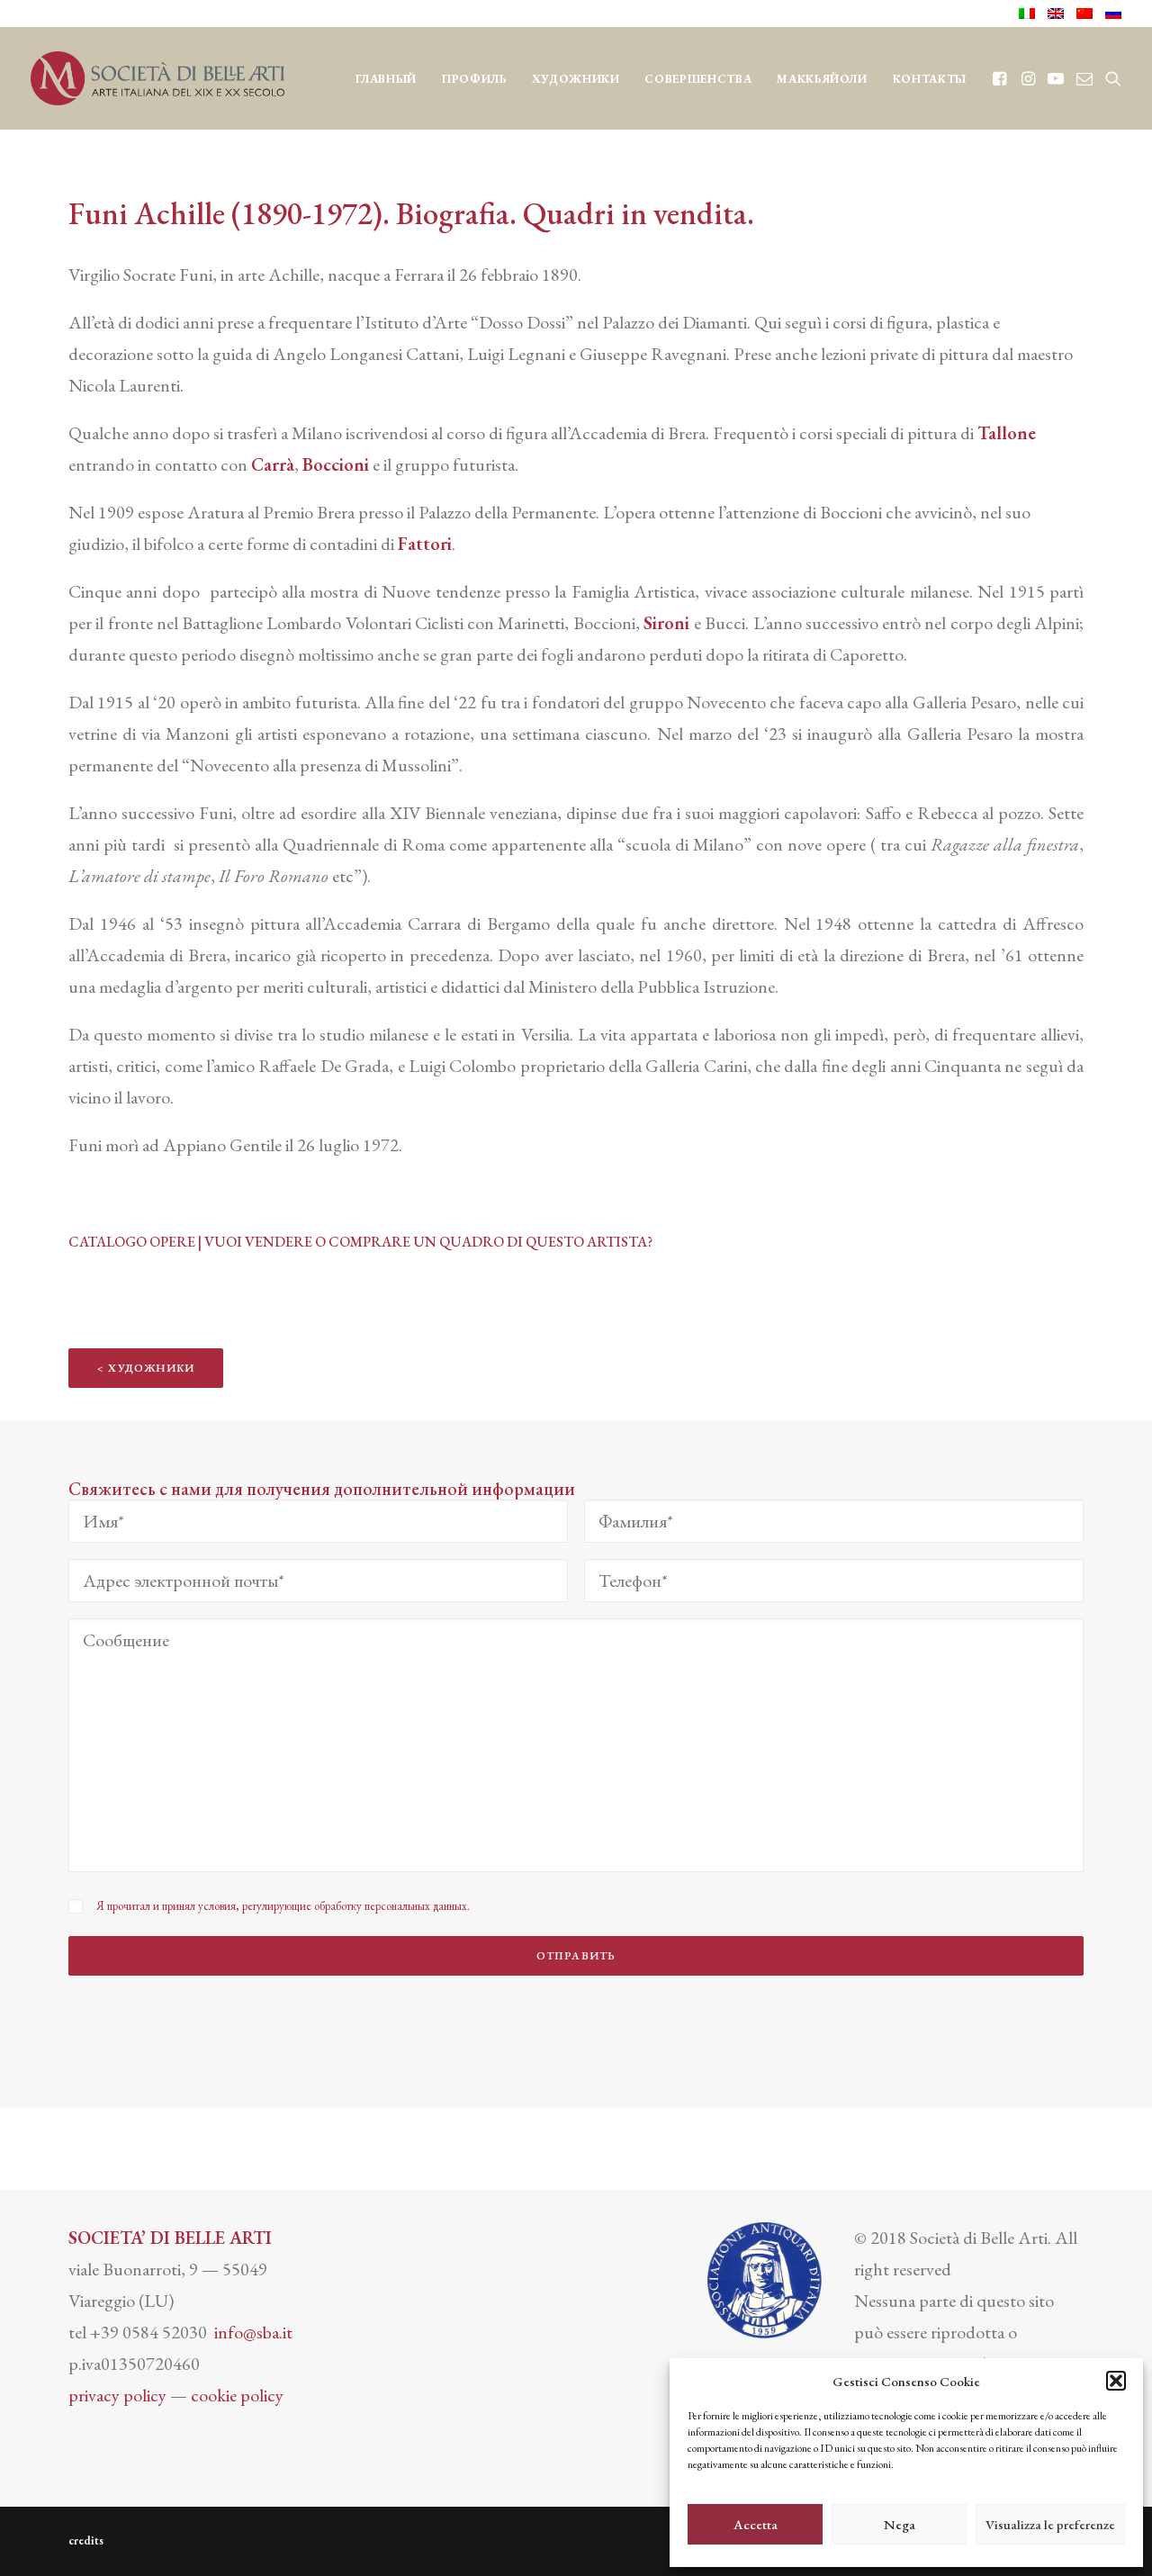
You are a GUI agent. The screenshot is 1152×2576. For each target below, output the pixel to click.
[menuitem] (1030, 14)
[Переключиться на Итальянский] (1030, 14)
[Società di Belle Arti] (157, 78)
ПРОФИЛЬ (474, 79)
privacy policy (117, 2395)
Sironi (666, 623)
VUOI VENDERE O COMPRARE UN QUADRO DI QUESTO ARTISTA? (428, 1242)
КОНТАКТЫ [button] (930, 79)
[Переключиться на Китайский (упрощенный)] (1084, 14)
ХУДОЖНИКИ (576, 79)
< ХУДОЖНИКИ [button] (146, 1368)
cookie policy (237, 2395)
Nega (900, 2524)
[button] (1116, 2381)
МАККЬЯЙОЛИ (822, 79)
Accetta (756, 2524)
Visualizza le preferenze (1050, 2524)
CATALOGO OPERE (132, 1242)
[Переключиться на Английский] (1056, 14)
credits (86, 2540)
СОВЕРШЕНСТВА (698, 79)
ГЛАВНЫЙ (387, 79)
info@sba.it (253, 2332)
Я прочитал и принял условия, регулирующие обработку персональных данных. (283, 1906)
